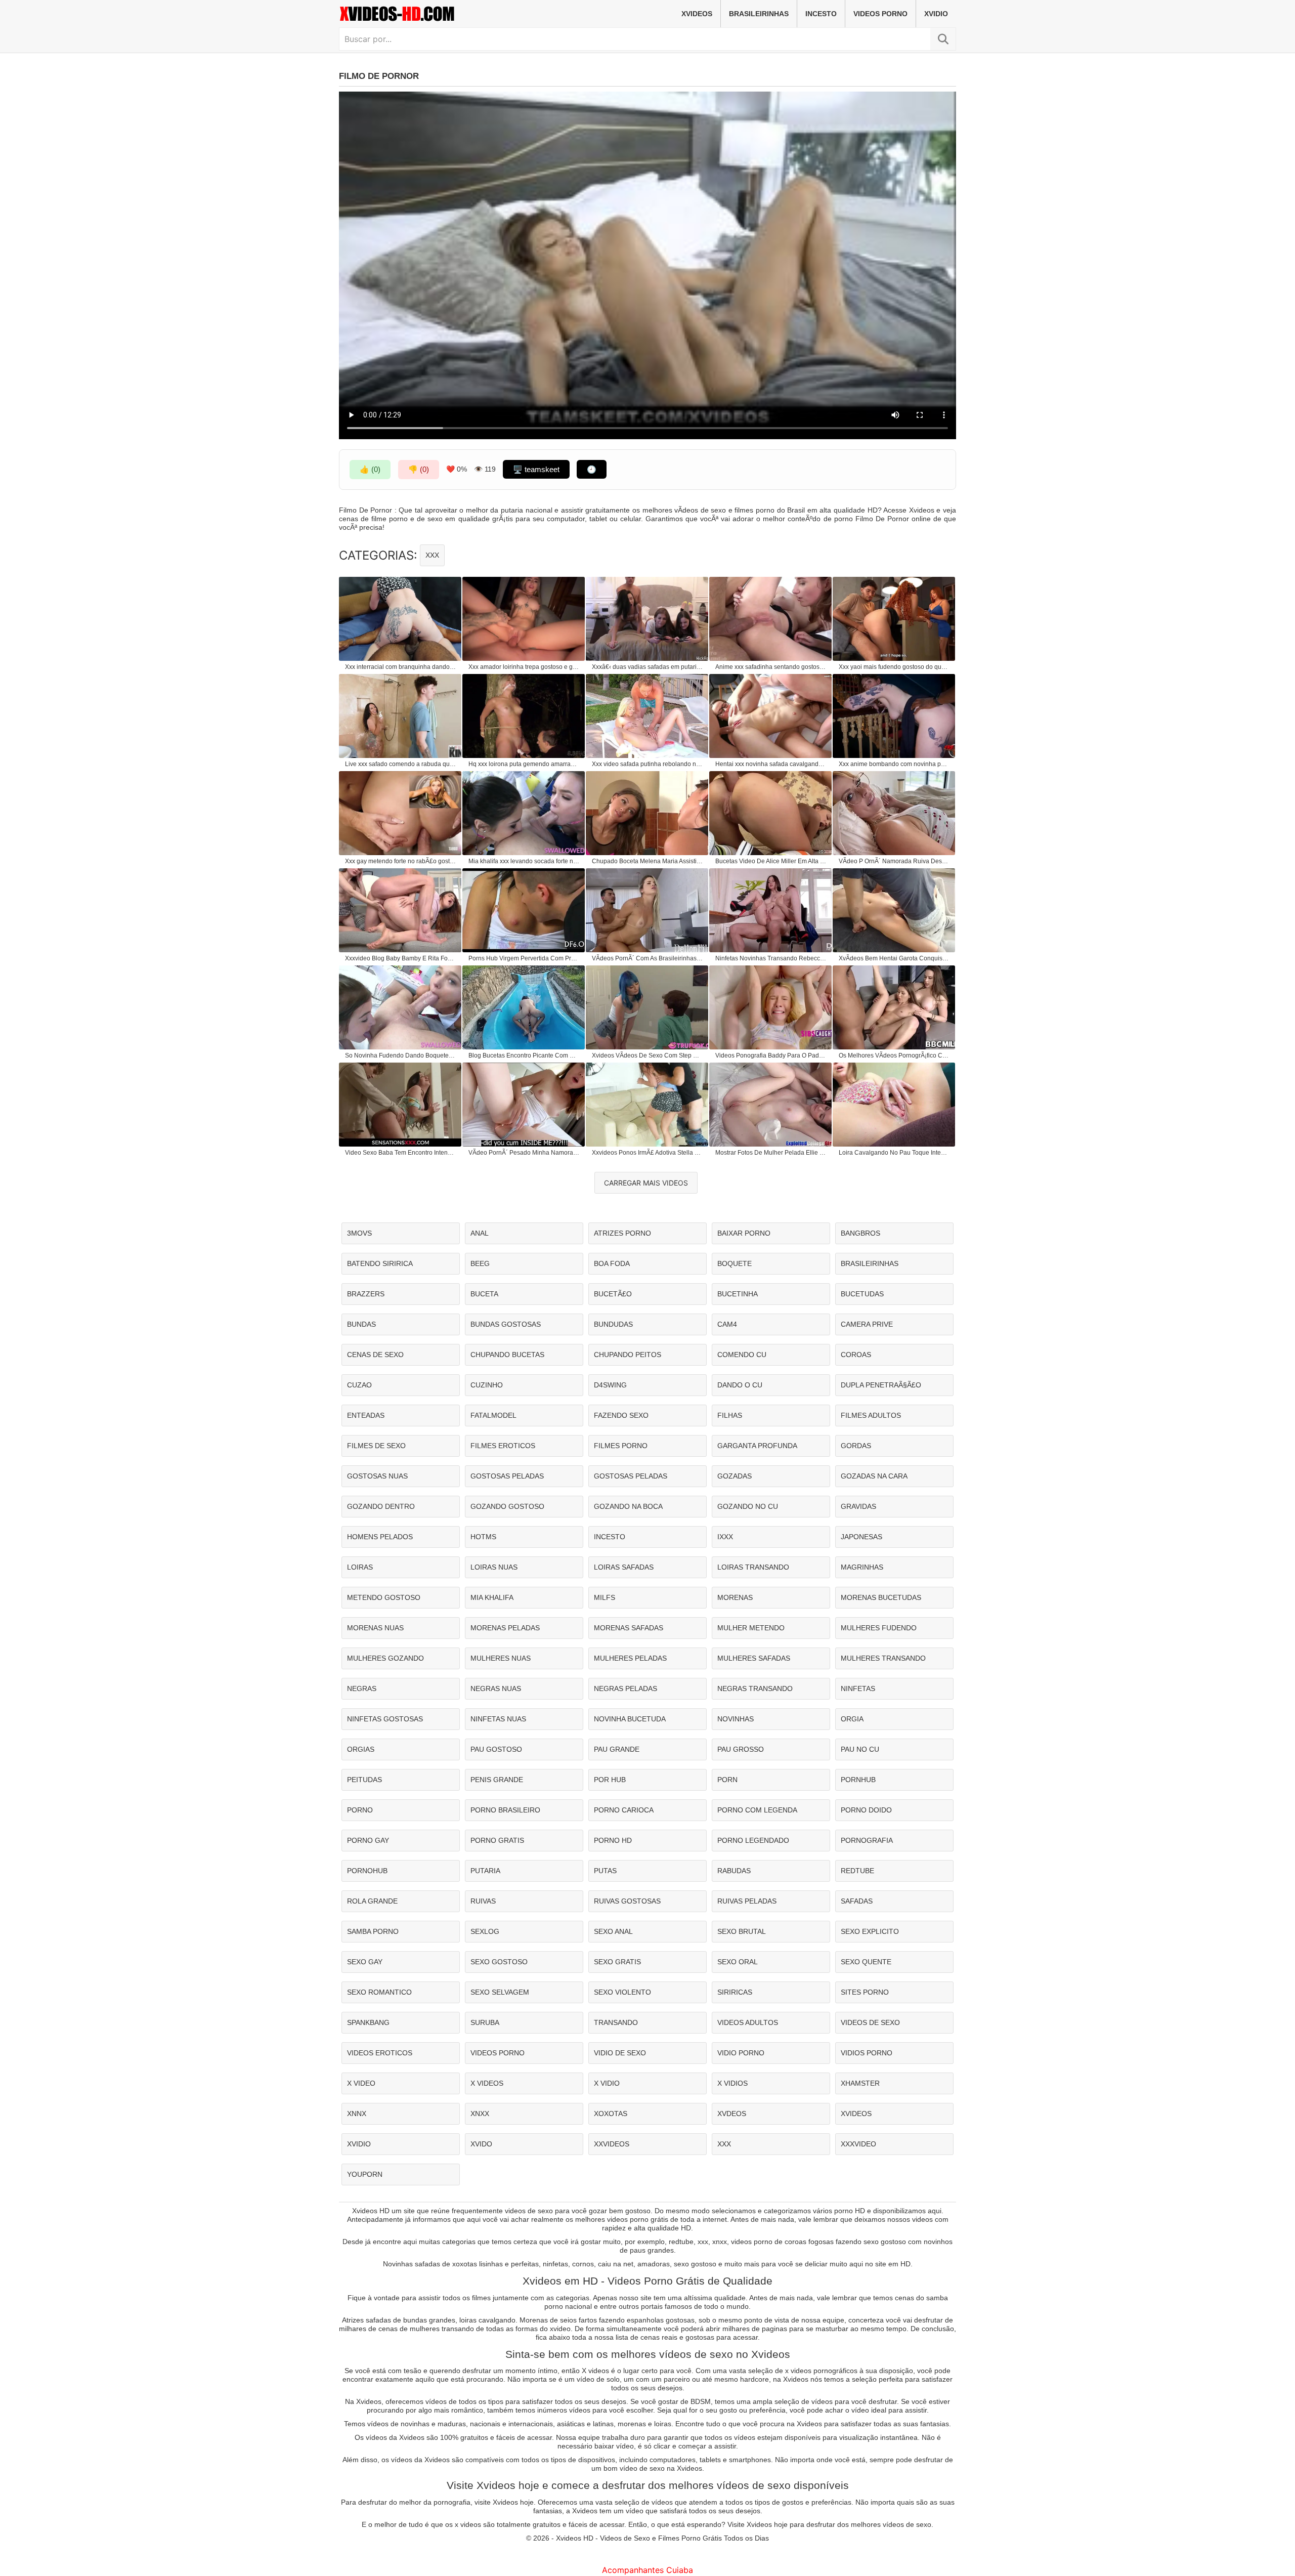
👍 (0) (370, 469)
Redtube (857, 1871)
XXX (432, 555)
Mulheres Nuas (501, 1658)
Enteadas (366, 1415)
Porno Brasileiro (505, 1810)
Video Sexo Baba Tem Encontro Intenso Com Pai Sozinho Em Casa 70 (401, 1153)
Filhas (730, 1415)
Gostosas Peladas (507, 1476)
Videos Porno (880, 14)
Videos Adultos (748, 2022)
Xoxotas (611, 2114)
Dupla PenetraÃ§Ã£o (881, 1385)
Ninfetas (858, 1688)
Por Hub (610, 1780)
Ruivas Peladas (747, 1901)
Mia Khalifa (492, 1597)
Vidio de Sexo (620, 2053)
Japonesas (861, 1537)
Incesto (821, 14)
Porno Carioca (624, 1810)
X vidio (607, 2083)
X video (361, 2083)
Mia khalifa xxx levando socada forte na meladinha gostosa (524, 861)
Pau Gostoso (496, 1749)
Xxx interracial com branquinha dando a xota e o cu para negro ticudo (401, 667)
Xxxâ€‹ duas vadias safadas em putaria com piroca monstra (647, 667)
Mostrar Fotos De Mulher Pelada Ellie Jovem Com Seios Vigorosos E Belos (771, 1153)
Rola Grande (372, 1901)
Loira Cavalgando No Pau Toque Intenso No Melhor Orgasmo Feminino (894, 1153)
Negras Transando (755, 1688)
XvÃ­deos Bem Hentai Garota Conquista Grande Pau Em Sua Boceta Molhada (894, 958)
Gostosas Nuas (377, 1476)
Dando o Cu (740, 1385)
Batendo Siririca (380, 1263)
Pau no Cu (860, 1749)
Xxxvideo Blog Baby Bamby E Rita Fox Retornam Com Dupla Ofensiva (401, 958)
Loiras (360, 1567)
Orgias (361, 1749)
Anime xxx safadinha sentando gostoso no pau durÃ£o (771, 667)
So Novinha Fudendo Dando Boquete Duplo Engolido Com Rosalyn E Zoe (401, 1055)
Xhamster (860, 2083)
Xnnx (357, 2114)
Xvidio (936, 14)
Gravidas (858, 1506)
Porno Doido (866, 1810)
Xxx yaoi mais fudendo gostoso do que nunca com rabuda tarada (894, 667)
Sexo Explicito (870, 1931)
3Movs (359, 1233)
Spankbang (368, 2022)
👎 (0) (419, 469)
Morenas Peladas (505, 1628)
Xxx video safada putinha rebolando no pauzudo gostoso (647, 764)
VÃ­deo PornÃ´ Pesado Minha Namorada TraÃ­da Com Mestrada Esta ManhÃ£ (524, 1153)
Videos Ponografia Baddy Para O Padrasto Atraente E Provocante (771, 1055)
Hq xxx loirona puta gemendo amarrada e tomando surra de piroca (524, 764)
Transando (616, 2022)
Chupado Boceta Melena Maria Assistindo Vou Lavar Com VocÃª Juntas (647, 861)
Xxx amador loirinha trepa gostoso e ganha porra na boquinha (524, 667)
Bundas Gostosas (506, 1324)
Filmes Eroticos (503, 1446)
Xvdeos (732, 2114)
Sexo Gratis (617, 1962)
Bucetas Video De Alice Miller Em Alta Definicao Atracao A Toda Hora (771, 861)
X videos (487, 2083)
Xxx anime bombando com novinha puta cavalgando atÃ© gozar (894, 764)
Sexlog (485, 1931)
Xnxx (480, 2114)
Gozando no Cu (748, 1506)
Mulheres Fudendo (879, 1628)
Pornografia (867, 1840)
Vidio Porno (741, 2053)
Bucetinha (738, 1294)
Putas (605, 1871)
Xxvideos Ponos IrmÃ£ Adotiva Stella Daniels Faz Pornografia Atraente (647, 1153)
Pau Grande (617, 1749)
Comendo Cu (742, 1355)
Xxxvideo (858, 2144)
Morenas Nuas (375, 1628)
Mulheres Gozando (385, 1658)
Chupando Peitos (628, 1355)
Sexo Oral (738, 1962)
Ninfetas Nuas (498, 1719)
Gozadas (735, 1476)
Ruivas (483, 1901)
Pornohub (367, 1871)
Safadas (857, 1901)
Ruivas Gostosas (627, 1901)
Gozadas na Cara (874, 1476)
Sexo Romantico (379, 1992)
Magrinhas (862, 1567)
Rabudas (734, 1871)
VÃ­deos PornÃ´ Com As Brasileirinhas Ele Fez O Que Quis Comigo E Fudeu (647, 958)
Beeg (480, 1263)
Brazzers (366, 1294)
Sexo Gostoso (499, 1962)
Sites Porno (865, 1992)
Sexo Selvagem (500, 1992)
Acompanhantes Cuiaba (647, 2570)
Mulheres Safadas (754, 1658)
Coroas (856, 1355)
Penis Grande (497, 1780)
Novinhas (736, 1719)
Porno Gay (368, 1840)
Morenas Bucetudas (881, 1597)
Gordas (856, 1446)
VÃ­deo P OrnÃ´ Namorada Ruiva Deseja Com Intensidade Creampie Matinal (894, 861)
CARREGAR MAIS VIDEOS (646, 1183)
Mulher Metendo (751, 1628)
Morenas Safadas (629, 1628)
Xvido (481, 2144)
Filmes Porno (621, 1446)
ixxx (725, 1537)
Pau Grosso (741, 1749)
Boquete (735, 1263)
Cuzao (359, 1385)
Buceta (484, 1294)
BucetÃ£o (613, 1294)
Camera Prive (867, 1324)
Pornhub (858, 1780)
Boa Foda (612, 1263)
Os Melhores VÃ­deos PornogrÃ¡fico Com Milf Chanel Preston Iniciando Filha (894, 1055)
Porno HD (613, 1840)
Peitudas (364, 1780)
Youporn (365, 2174)
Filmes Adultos (871, 1415)
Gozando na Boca (628, 1506)
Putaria (485, 1871)
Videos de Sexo (870, 2022)
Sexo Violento (622, 1992)
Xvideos (697, 14)
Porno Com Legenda (757, 1810)
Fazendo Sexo (621, 1415)
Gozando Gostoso (507, 1506)
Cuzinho (487, 1385)
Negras (362, 1688)
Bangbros (860, 1233)
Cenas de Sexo (375, 1355)
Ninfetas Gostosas (385, 1719)
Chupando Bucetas (507, 1355)
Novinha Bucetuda (630, 1719)
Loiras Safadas (624, 1567)
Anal (480, 1233)
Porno (360, 1810)
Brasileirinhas (759, 14)
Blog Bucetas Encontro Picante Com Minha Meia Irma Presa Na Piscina (524, 1055)
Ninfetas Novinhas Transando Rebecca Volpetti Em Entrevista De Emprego (771, 958)
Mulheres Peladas (630, 1658)
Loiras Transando (753, 1567)
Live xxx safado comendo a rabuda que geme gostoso (401, 764)
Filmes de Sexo (376, 1446)
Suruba (485, 2022)
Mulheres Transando (883, 1658)
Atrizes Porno (622, 1233)
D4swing (610, 1385)
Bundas (361, 1324)
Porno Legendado (753, 1840)
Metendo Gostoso (384, 1597)
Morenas (735, 1597)
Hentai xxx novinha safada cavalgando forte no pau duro (771, 764)
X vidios (732, 2083)
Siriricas (735, 1992)
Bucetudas (862, 1294)
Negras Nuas (496, 1688)
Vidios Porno (867, 2053)
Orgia (852, 1719)
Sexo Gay (365, 1962)
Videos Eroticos (380, 2053)
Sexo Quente (866, 1962)
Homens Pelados (380, 1537)
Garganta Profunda (757, 1446)
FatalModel (493, 1415)
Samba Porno (373, 1931)
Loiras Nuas (494, 1567)
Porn (727, 1780)
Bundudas (613, 1324)
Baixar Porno (744, 1233)
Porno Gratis (497, 1840)
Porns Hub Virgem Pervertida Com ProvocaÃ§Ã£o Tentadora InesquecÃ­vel (524, 958)
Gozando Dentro (381, 1506)
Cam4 (727, 1324)
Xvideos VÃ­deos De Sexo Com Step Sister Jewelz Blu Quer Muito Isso (647, 1055)
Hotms (483, 1537)
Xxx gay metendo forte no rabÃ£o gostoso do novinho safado (401, 861)
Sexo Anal (613, 1931)
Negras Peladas (625, 1688)
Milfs (605, 1597)
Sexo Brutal (742, 1931)
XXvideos (612, 2144)
